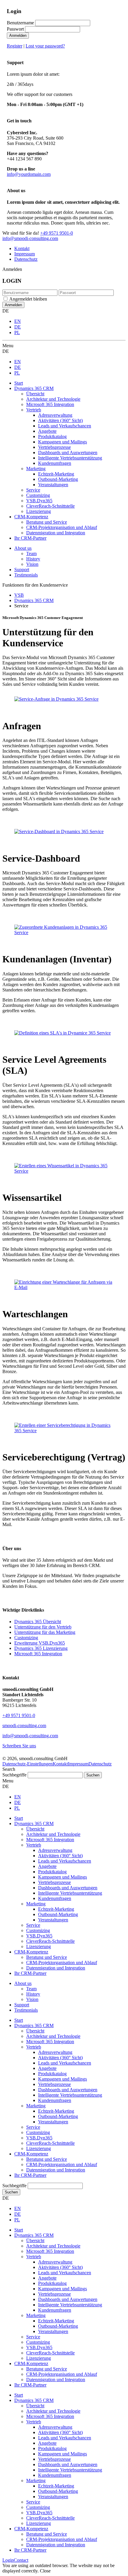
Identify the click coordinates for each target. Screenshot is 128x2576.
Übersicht (35, 2031)
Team (31, 553)
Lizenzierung (39, 2148)
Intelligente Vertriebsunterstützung (70, 2095)
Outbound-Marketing (58, 2116)
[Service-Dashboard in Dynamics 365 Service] (59, 831)
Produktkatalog (52, 2074)
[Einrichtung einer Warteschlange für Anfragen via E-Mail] (64, 1287)
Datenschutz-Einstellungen (28, 1764)
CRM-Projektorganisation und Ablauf (62, 2164)
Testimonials (26, 575)
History (33, 559)
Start (19, 2020)
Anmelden (18, 35)
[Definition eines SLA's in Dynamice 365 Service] (63, 1033)
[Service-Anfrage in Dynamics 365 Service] (56, 699)
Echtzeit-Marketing (56, 2111)
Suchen (11, 2192)
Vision (32, 564)
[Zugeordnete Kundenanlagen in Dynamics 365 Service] (64, 932)
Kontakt (22, 248)
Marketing (36, 2106)
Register (15, 46)
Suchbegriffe (14, 1775)
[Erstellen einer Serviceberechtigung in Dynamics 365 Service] (64, 1431)
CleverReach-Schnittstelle (50, 2143)
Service (33, 2127)
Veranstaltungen (53, 2122)
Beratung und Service (47, 2159)
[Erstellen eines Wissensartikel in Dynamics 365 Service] (64, 1171)
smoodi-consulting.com (24, 1726)
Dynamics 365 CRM (34, 2025)
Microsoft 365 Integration (38, 1654)
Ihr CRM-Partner (30, 2175)
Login (8, 2560)
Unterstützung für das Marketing (45, 1632)
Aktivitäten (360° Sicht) (60, 2058)
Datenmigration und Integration (56, 2170)
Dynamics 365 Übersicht (38, 1622)
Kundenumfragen (55, 2100)
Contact (21, 2560)
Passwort (15, 29)
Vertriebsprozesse (54, 2084)
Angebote (47, 2068)
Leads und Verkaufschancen (65, 2063)
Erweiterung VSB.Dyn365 (40, 1643)
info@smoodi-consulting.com (30, 238)
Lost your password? (45, 46)
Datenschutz (26, 259)
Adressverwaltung (55, 2052)
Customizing (26, 1638)
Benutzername (20, 23)
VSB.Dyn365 (39, 2138)
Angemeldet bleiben (28, 299)
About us (23, 548)
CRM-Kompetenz (31, 2154)
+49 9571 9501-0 (57, 233)
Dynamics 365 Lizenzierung (41, 1648)
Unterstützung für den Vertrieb (43, 1627)
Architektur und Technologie (53, 2036)
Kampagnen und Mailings (63, 2079)
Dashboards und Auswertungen (68, 2090)
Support (22, 570)
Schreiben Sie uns (19, 1746)
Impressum (25, 254)
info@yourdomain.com (29, 174)
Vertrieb (34, 2047)
